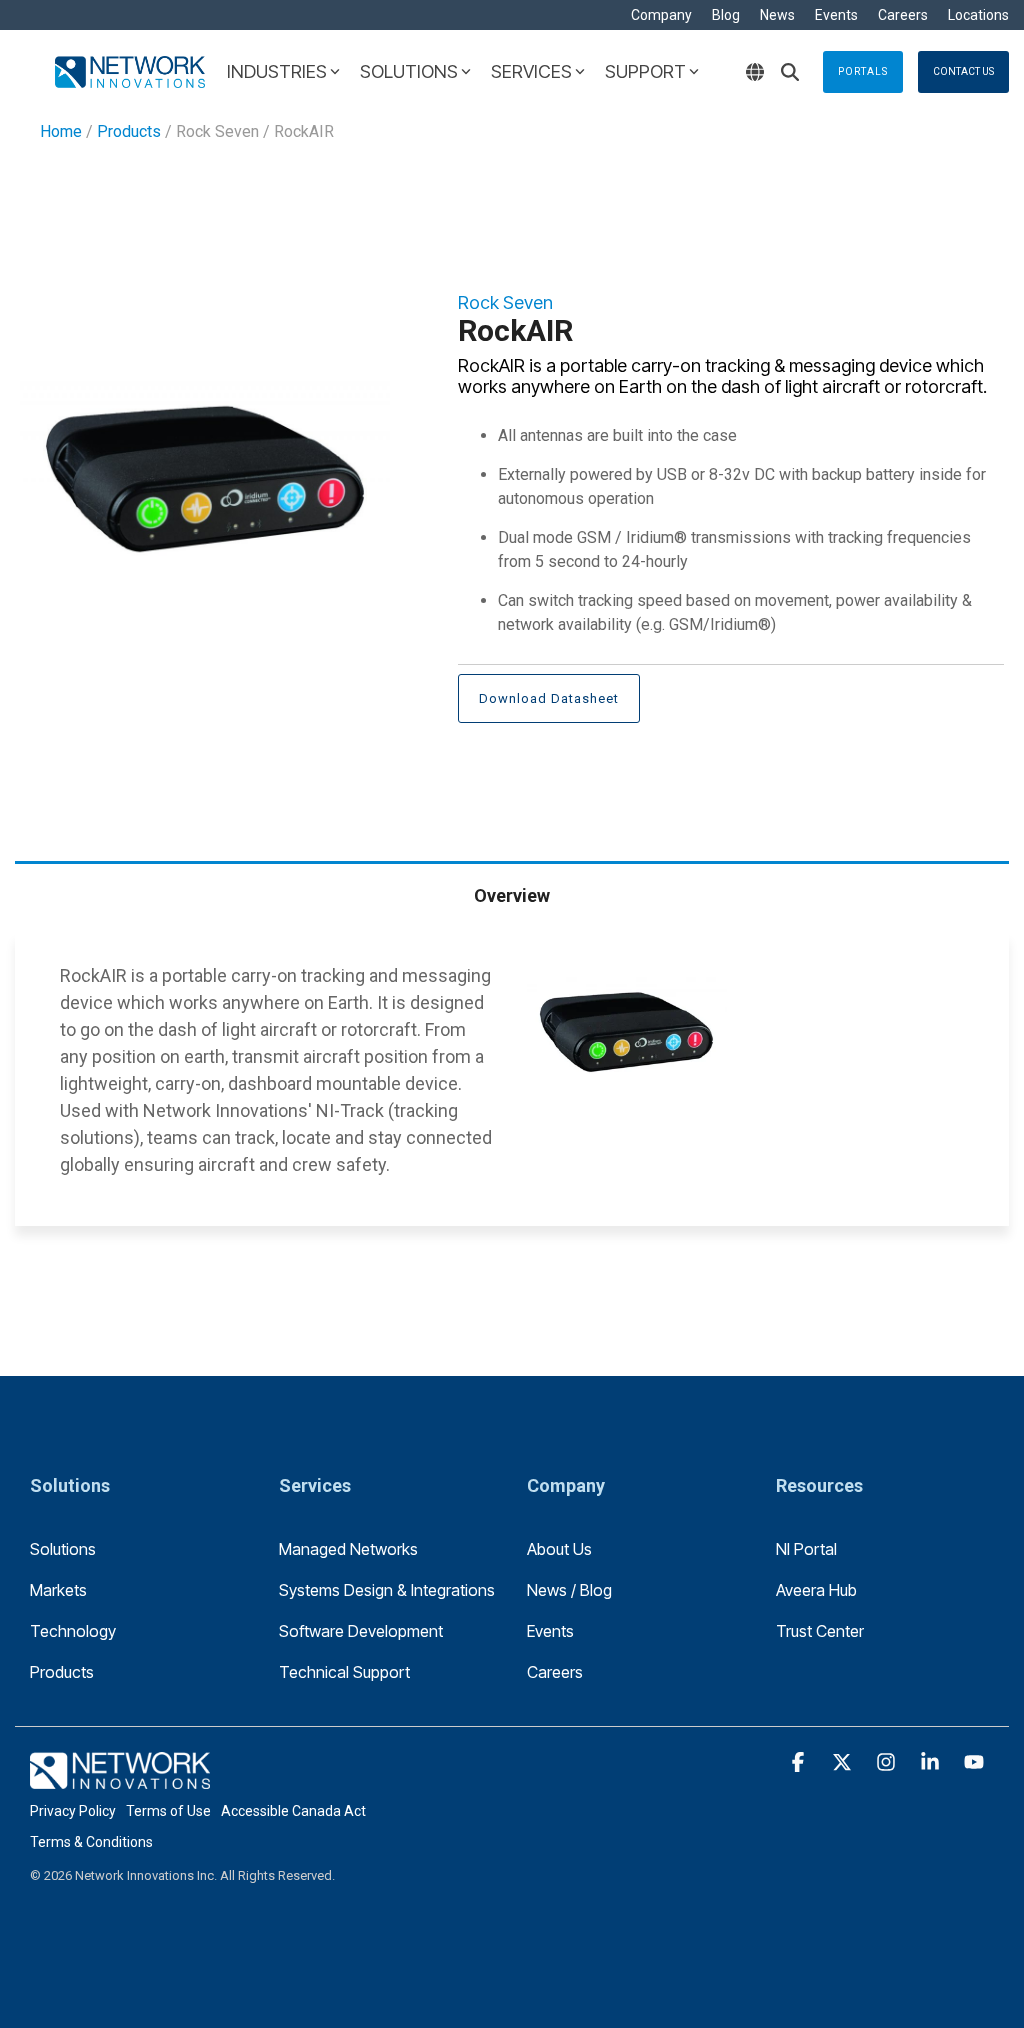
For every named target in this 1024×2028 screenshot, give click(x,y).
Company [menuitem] (661, 15)
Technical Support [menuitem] (344, 1672)
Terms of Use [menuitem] (168, 1811)
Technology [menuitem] (73, 1631)
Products (129, 131)
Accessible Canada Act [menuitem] (293, 1811)
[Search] (790, 72)
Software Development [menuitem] (361, 1631)
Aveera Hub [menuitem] (816, 1590)
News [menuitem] (777, 15)
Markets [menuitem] (58, 1590)
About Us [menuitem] (559, 1549)
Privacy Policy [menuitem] (73, 1811)
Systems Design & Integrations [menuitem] (387, 1590)
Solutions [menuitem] (63, 1549)
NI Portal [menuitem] (806, 1549)
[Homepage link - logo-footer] (120, 1778)
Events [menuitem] (836, 15)
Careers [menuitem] (903, 15)
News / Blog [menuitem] (569, 1590)
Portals (863, 71)
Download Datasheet (549, 698)
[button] (800, 1763)
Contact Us (963, 71)
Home (61, 131)
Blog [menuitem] (726, 15)
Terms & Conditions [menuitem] (91, 1842)
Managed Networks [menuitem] (348, 1549)
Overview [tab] (512, 895)
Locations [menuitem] (978, 15)
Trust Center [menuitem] (820, 1631)
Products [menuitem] (62, 1672)
